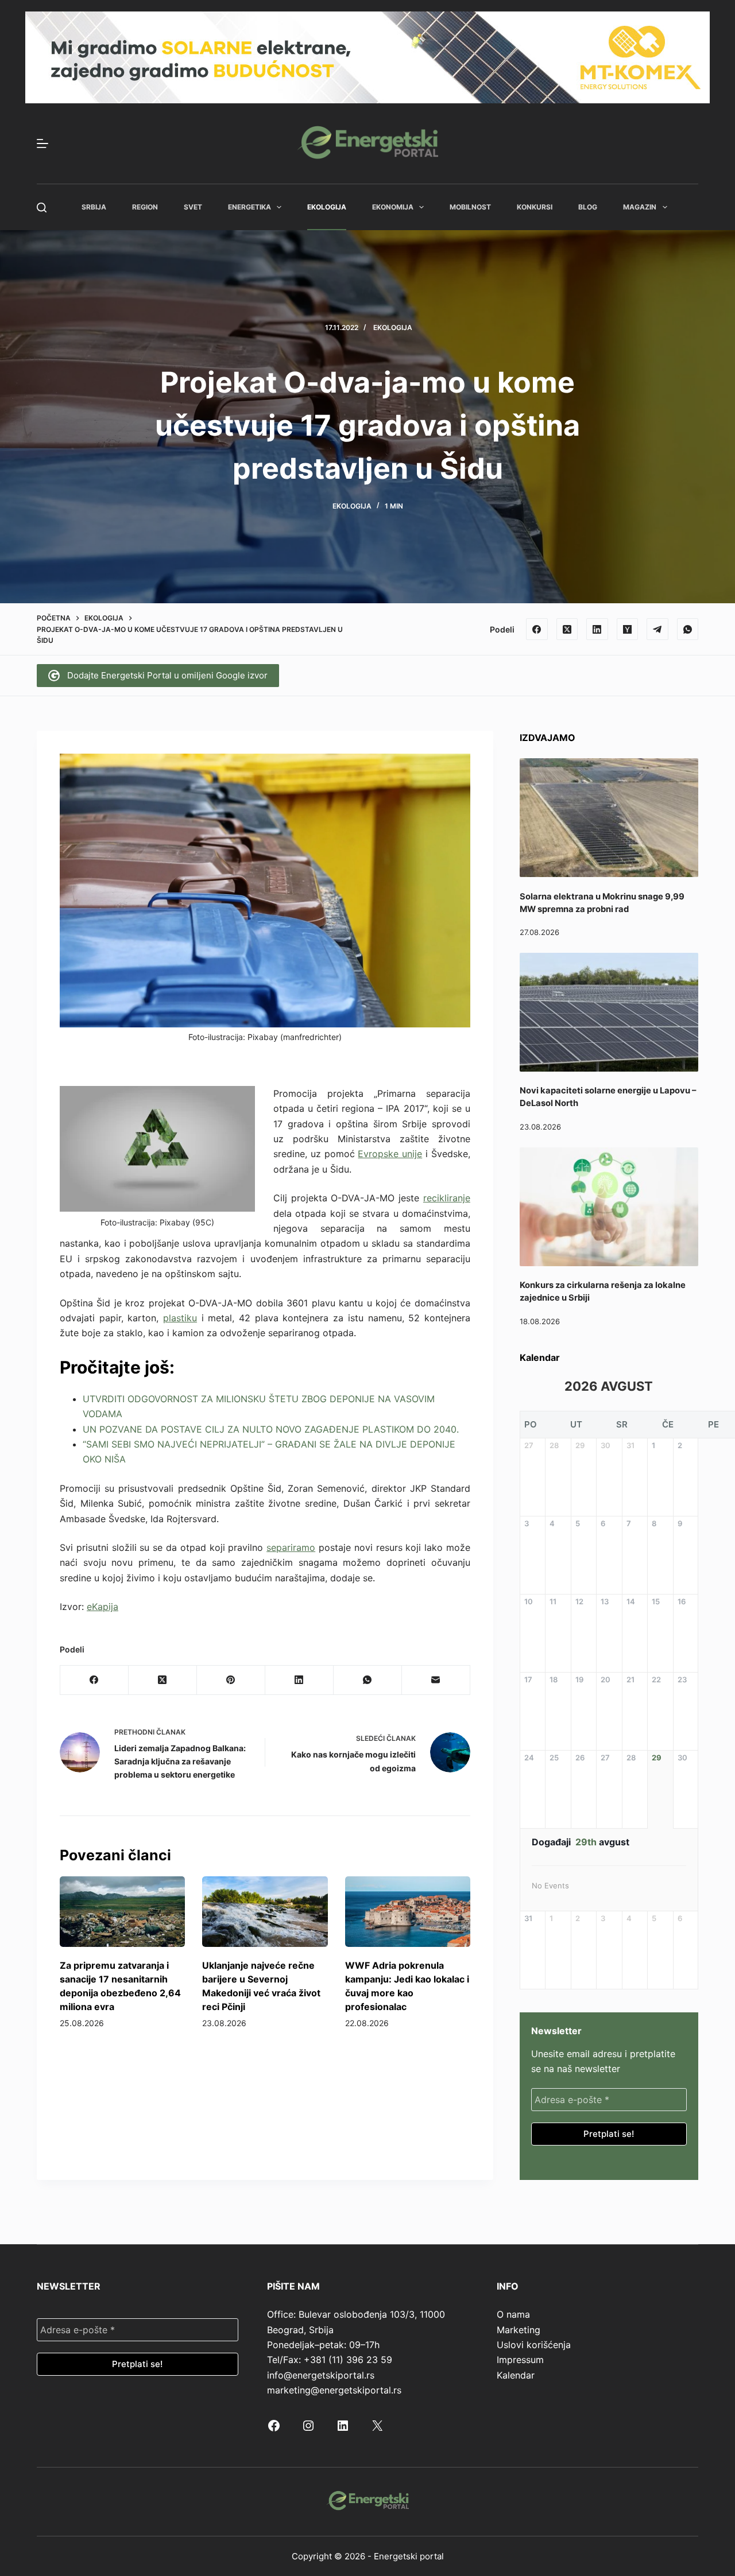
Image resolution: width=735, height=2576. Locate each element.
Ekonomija (393, 207)
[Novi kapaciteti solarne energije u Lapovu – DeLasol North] (609, 1012)
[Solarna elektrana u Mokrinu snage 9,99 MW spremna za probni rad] (609, 818)
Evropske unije (390, 1154)
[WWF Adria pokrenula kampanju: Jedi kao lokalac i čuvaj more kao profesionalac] (408, 1912)
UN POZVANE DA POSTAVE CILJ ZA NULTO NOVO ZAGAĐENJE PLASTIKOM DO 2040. (271, 1429)
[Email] (436, 1680)
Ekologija (327, 207)
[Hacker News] (628, 629)
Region (145, 207)
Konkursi (535, 207)
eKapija (102, 1607)
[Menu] (42, 143)
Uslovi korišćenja (534, 2345)
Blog (588, 207)
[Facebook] (537, 629)
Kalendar (516, 2375)
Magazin (640, 207)
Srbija (94, 207)
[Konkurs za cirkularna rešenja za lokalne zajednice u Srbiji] (609, 1207)
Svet (193, 207)
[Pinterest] (231, 1680)
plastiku (180, 1318)
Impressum (520, 2360)
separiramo (291, 1547)
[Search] (42, 207)
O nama (513, 2314)
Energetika (249, 207)
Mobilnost (470, 207)
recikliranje (447, 1198)
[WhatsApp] (688, 629)
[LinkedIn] (597, 629)
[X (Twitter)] (567, 629)
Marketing (519, 2330)
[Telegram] (657, 629)
